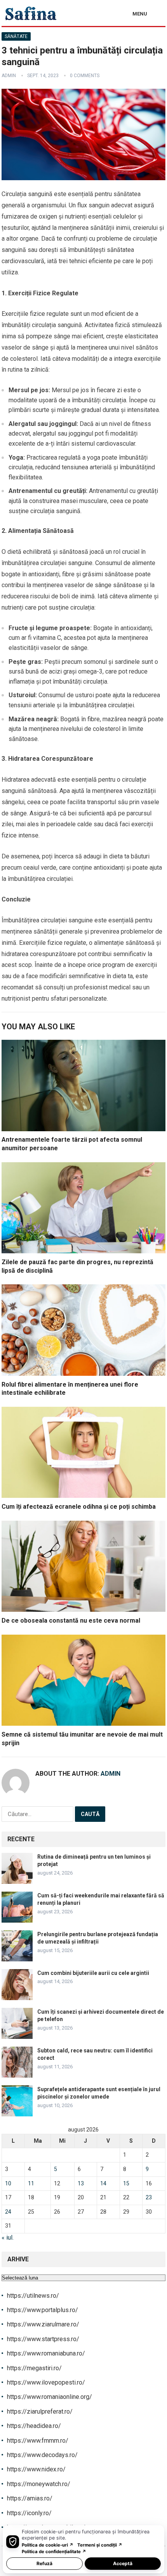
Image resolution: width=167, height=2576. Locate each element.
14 (103, 2183)
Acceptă (123, 2563)
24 (8, 2212)
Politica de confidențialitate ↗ (54, 2552)
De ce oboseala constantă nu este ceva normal (71, 1621)
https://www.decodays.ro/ (42, 2455)
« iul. (8, 2237)
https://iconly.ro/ (29, 2513)
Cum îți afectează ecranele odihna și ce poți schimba (79, 1507)
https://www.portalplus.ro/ (43, 2310)
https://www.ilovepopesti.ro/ (46, 2382)
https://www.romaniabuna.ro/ (46, 2353)
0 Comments (85, 76)
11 (31, 2183)
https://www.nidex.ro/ (36, 2469)
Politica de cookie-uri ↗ (48, 2545)
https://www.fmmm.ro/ (38, 2441)
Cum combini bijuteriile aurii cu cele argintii (93, 1973)
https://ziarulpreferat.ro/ (40, 2411)
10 (8, 2183)
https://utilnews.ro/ (33, 2296)
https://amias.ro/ (30, 2498)
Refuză (44, 2563)
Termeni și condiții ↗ (100, 2545)
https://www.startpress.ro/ (43, 2339)
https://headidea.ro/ (34, 2426)
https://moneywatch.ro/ (39, 2484)
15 (126, 2183)
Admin (9, 76)
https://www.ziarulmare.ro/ (43, 2324)
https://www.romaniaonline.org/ (50, 2397)
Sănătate (16, 36)
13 (81, 2183)
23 (149, 2197)
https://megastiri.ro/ (34, 2368)
